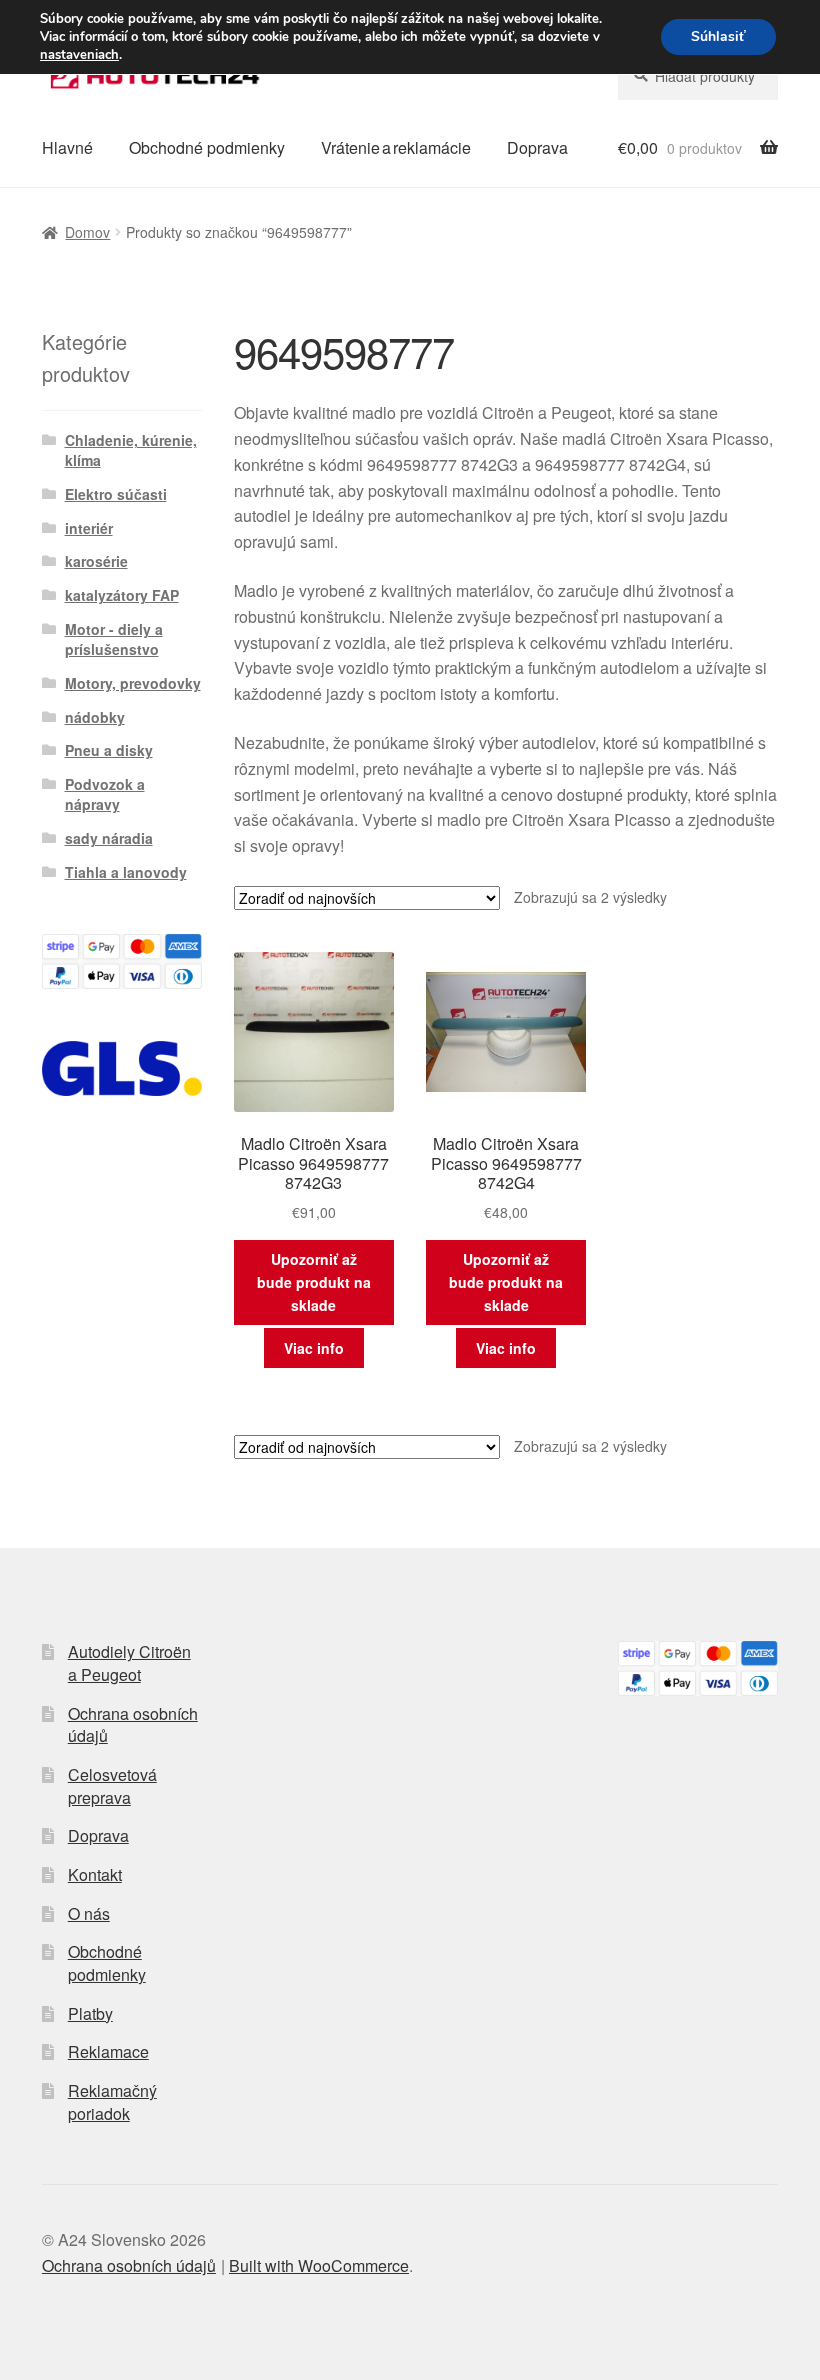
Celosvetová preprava (112, 1786)
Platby (90, 2013)
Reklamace (108, 2051)
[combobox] (698, 76)
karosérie (96, 561)
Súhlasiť (718, 36)
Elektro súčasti (116, 494)
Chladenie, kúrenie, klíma (131, 450)
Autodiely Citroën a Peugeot (129, 1663)
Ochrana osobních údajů (133, 1725)
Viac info (314, 1348)
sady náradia (109, 838)
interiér (89, 528)
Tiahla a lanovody (126, 872)
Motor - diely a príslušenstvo (114, 639)
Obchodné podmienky (207, 147)
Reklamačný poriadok (112, 2102)
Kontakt (95, 1874)
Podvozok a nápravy (105, 794)
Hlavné (67, 147)
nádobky (95, 717)
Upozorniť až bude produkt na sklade (314, 1281)
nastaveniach (79, 55)
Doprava (537, 147)
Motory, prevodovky (133, 683)
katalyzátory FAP (122, 595)
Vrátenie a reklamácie (396, 147)
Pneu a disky (109, 750)
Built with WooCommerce (319, 2265)
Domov (87, 232)
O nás (89, 1913)
